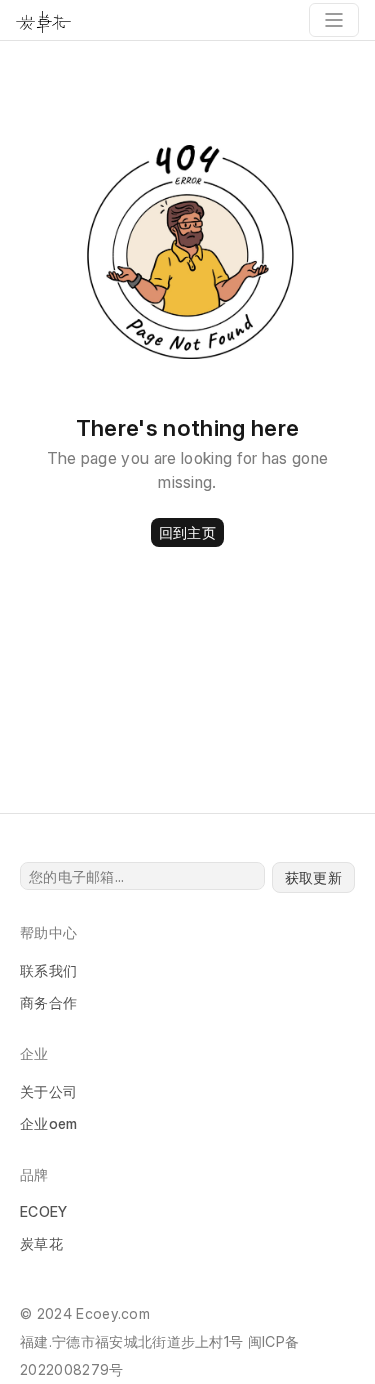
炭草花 (41, 1243)
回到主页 (187, 532)
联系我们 (48, 970)
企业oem (49, 1123)
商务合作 (48, 1002)
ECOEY (44, 1211)
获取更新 (313, 877)
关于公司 (48, 1091)
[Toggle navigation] (334, 20)
